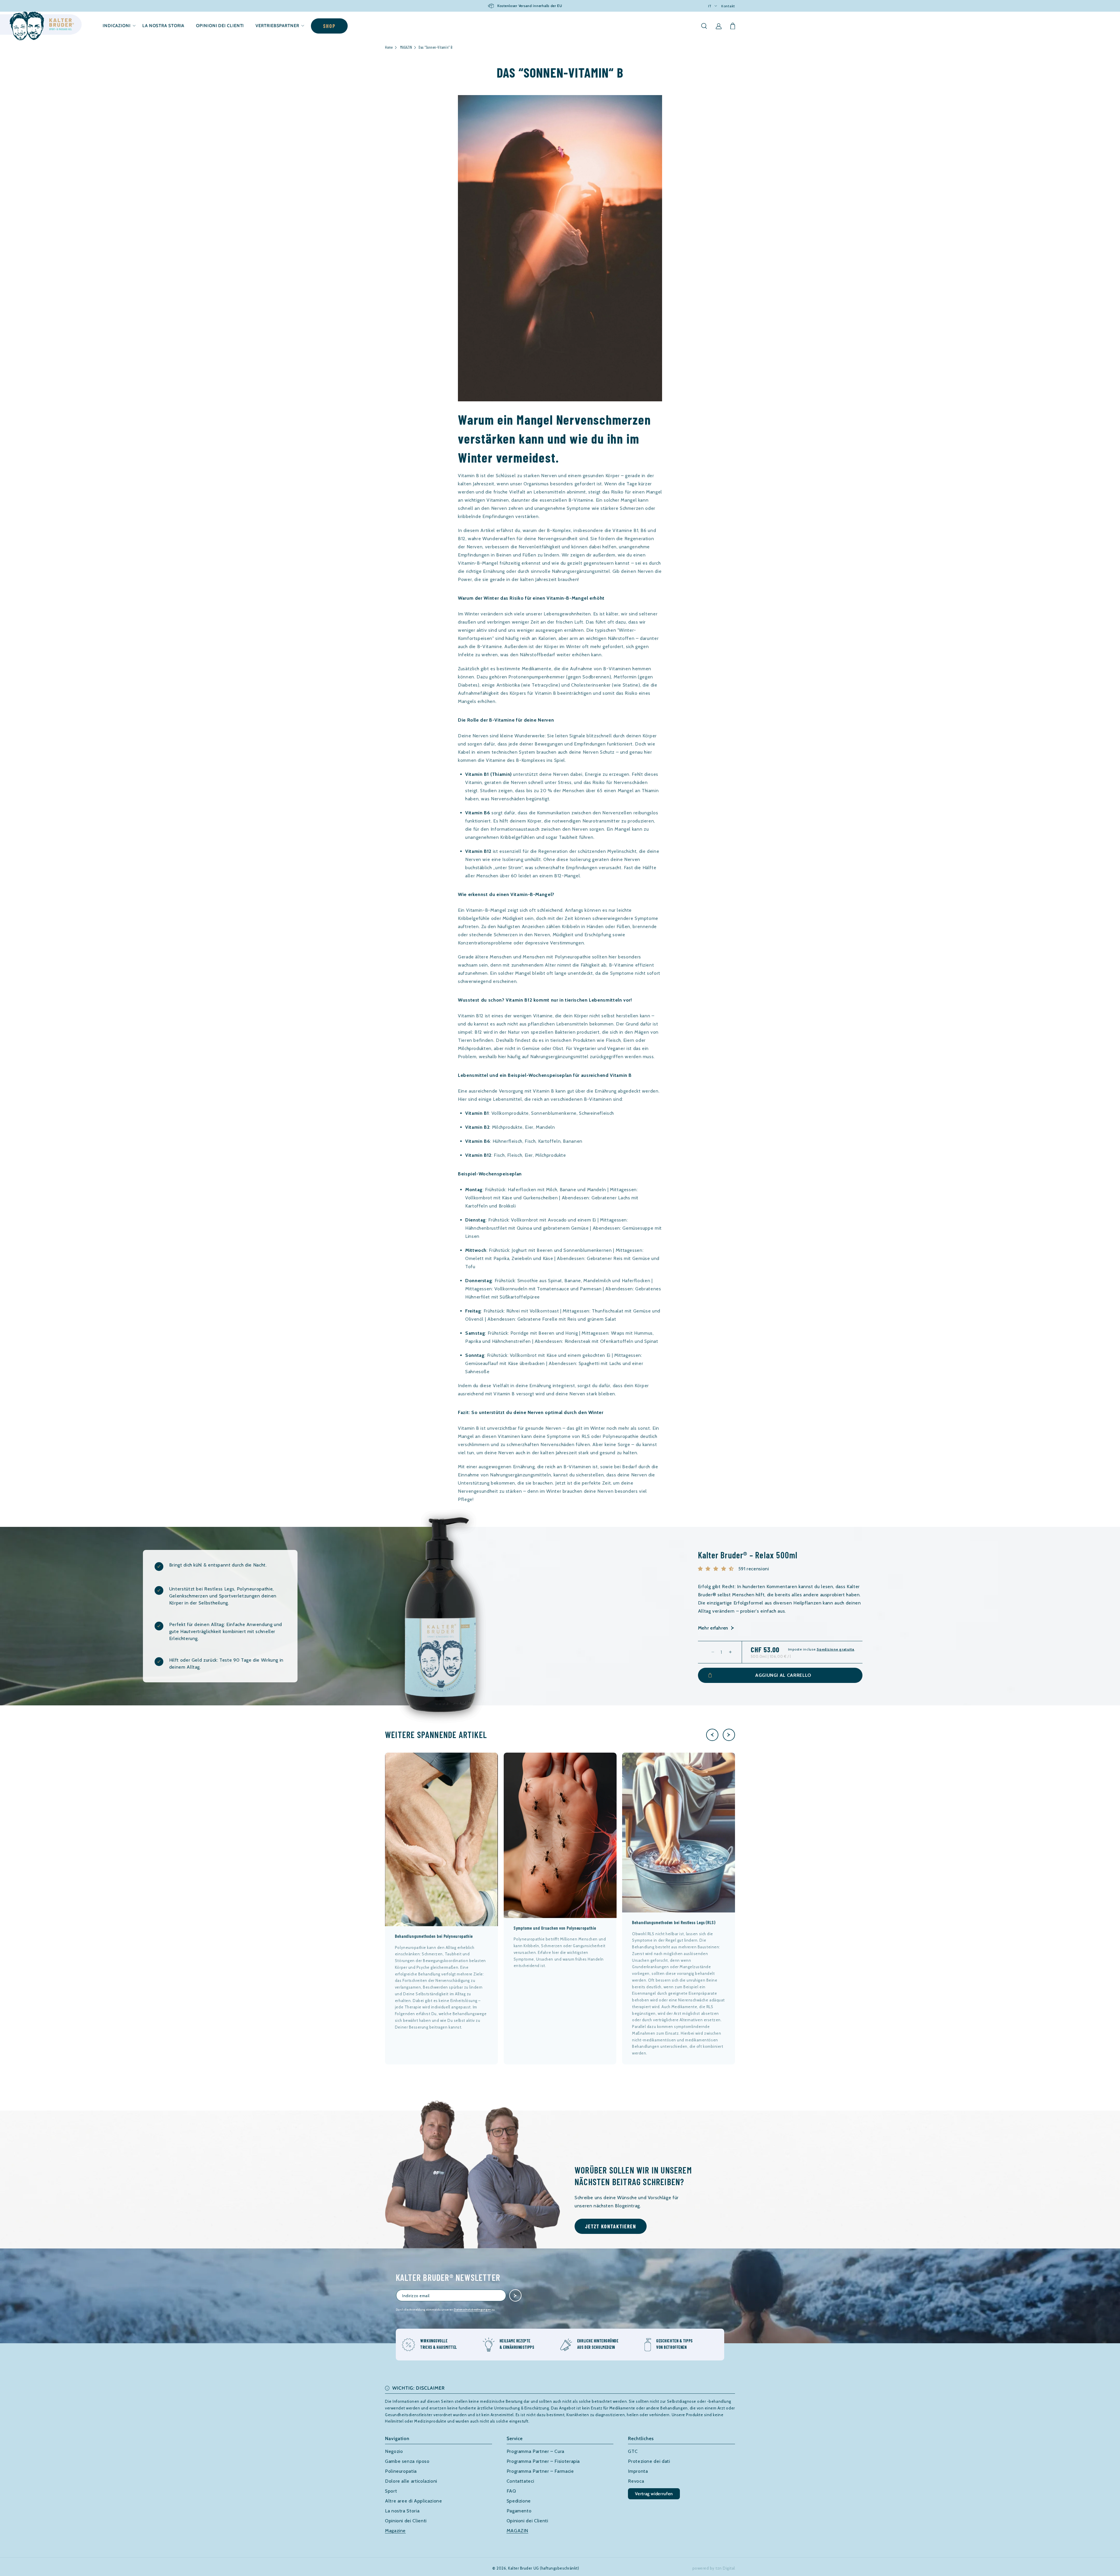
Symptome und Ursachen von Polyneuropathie (555, 1928)
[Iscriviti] (515, 2295)
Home (389, 47)
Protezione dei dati (649, 2461)
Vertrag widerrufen (654, 2494)
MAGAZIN (406, 47)
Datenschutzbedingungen (472, 2310)
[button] (117, 26)
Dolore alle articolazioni (411, 2481)
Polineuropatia (401, 2471)
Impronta (638, 2471)
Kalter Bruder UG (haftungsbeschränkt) (544, 2568)
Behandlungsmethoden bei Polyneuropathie (434, 1936)
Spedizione (519, 2501)
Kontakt (728, 6)
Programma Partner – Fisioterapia (543, 2461)
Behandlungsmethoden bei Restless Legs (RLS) (674, 1922)
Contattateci (520, 2481)
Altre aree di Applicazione (414, 2501)
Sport (391, 2491)
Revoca (636, 2481)
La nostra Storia (402, 2511)
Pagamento (519, 2511)
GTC (633, 2451)
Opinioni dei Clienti (406, 2521)
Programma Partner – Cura (535, 2451)
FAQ (511, 2491)
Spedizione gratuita (835, 1649)
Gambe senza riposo (407, 2461)
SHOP (329, 26)
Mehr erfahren (713, 1628)
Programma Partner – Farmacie (540, 2471)
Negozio (394, 2451)
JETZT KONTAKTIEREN (611, 2226)
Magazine (395, 2531)
